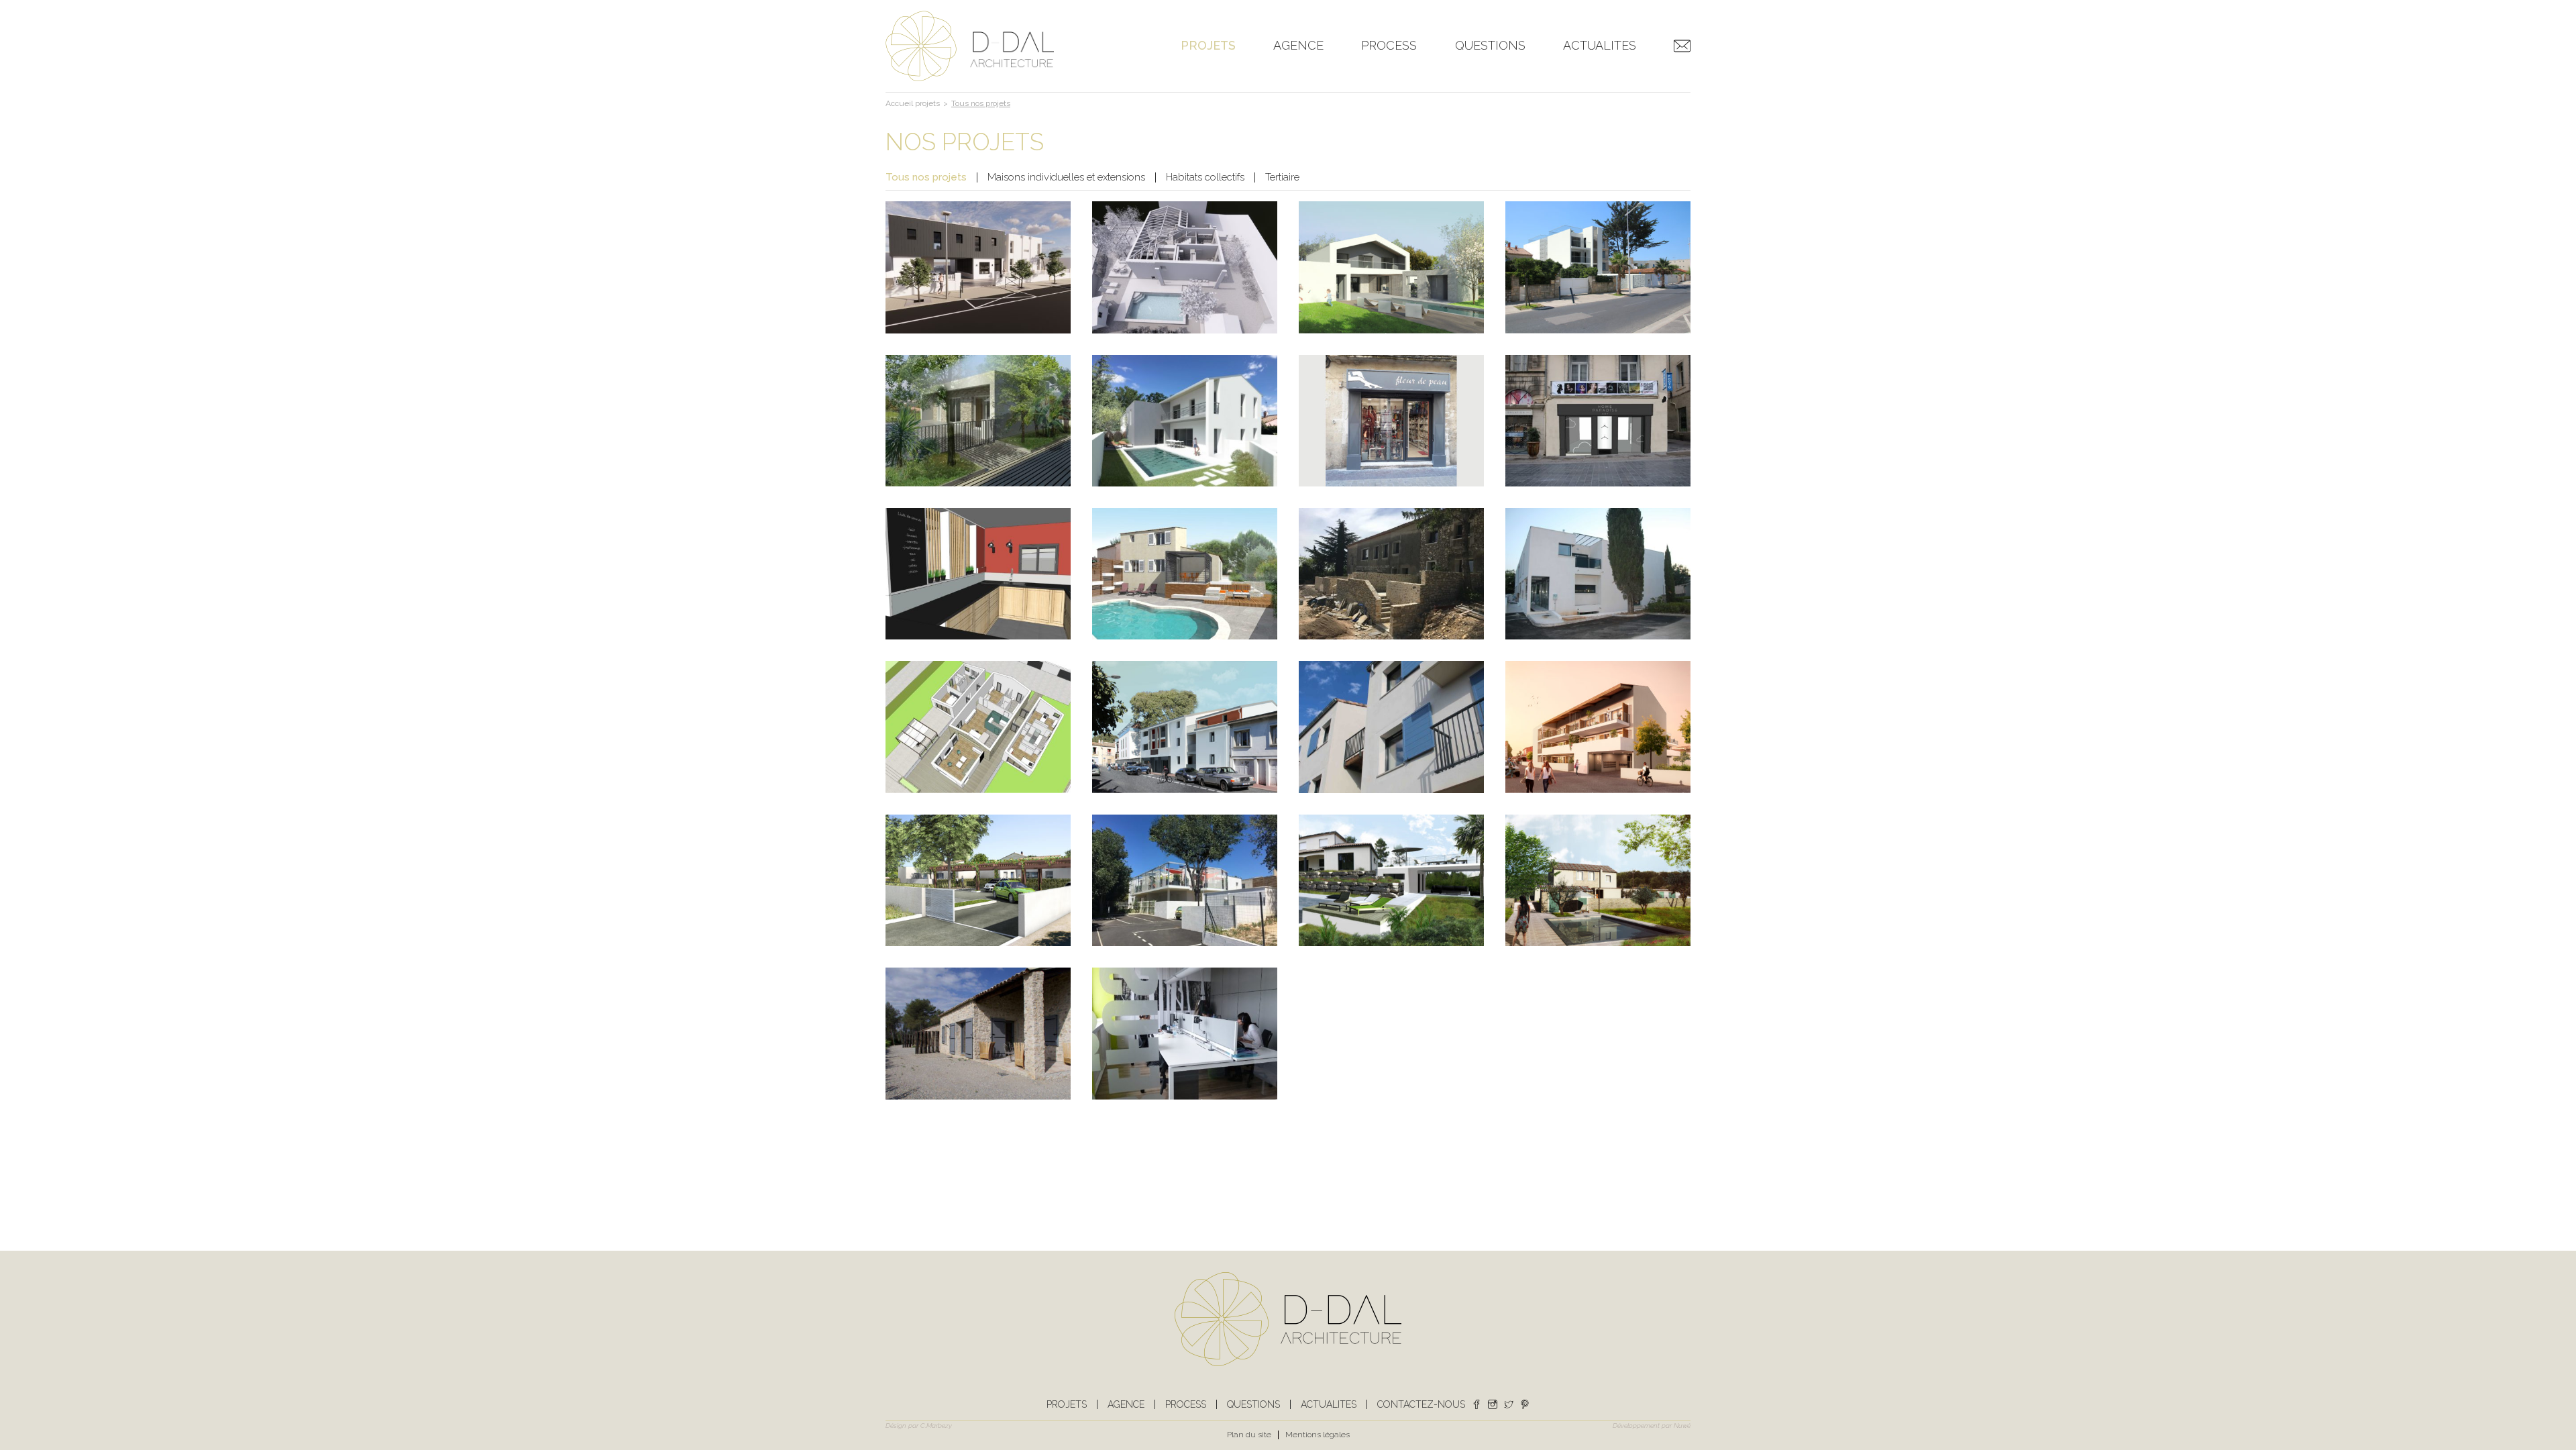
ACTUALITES (1600, 46)
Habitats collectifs (1205, 177)
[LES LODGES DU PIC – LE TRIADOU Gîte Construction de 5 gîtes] (978, 1033)
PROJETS (1208, 46)
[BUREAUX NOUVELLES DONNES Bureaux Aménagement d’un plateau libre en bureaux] (1185, 1033)
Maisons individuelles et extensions (1066, 177)
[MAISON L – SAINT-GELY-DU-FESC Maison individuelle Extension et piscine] (1391, 880)
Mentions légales (1318, 1435)
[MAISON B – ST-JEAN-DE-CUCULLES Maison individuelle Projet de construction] (978, 727)
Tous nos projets (926, 177)
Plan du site (1249, 1435)
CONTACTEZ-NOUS (1682, 54)
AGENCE (1298, 46)
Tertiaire (1282, 177)
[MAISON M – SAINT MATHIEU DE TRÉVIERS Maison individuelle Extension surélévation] (978, 574)
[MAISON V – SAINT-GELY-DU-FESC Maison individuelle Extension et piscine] (978, 421)
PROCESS (1389, 46)
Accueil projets (913, 103)
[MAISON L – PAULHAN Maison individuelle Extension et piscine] (1598, 880)
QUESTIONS (1490, 46)
